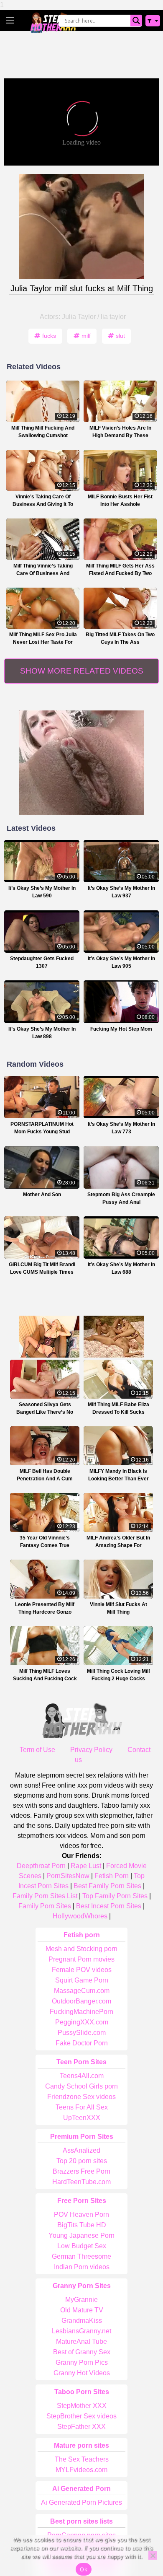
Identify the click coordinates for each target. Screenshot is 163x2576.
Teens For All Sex (82, 2107)
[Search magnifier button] (136, 21)
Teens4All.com (82, 2076)
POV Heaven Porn (81, 2214)
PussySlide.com (82, 2033)
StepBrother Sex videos (81, 2416)
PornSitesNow (68, 1876)
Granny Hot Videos (82, 2373)
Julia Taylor (79, 317)
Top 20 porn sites (82, 2161)
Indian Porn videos (82, 2267)
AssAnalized (81, 2150)
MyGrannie (81, 2300)
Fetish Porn (112, 1876)
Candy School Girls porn (81, 2086)
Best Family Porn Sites (107, 1886)
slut (120, 336)
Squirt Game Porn (82, 1980)
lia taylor (113, 317)
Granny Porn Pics (82, 2362)
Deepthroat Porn (41, 1866)
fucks (49, 336)
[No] (153, 2555)
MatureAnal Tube (81, 2341)
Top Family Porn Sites (115, 1896)
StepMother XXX (82, 2406)
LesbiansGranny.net (81, 2331)
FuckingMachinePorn (81, 2012)
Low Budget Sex (82, 2246)
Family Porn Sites (45, 1906)
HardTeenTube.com (81, 2182)
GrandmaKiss (82, 2321)
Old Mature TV (82, 2310)
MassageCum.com (82, 1991)
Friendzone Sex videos (81, 2097)
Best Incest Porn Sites (109, 1906)
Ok (84, 2569)
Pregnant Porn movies (81, 1959)
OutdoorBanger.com (81, 2001)
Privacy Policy (91, 1750)
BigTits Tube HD (82, 2225)
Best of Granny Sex (82, 2352)
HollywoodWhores (80, 1916)
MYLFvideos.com (81, 2470)
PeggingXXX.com (82, 2022)
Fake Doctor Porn (82, 2043)
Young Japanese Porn (81, 2235)
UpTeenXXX (82, 2118)
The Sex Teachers (82, 2459)
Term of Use (37, 1750)
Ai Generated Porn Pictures (81, 2502)
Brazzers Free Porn (81, 2171)
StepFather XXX (81, 2427)
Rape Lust (86, 1866)
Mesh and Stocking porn (81, 1949)
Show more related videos (82, 671)
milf (86, 336)
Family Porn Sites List (45, 1896)
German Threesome (81, 2256)
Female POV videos (82, 1970)
